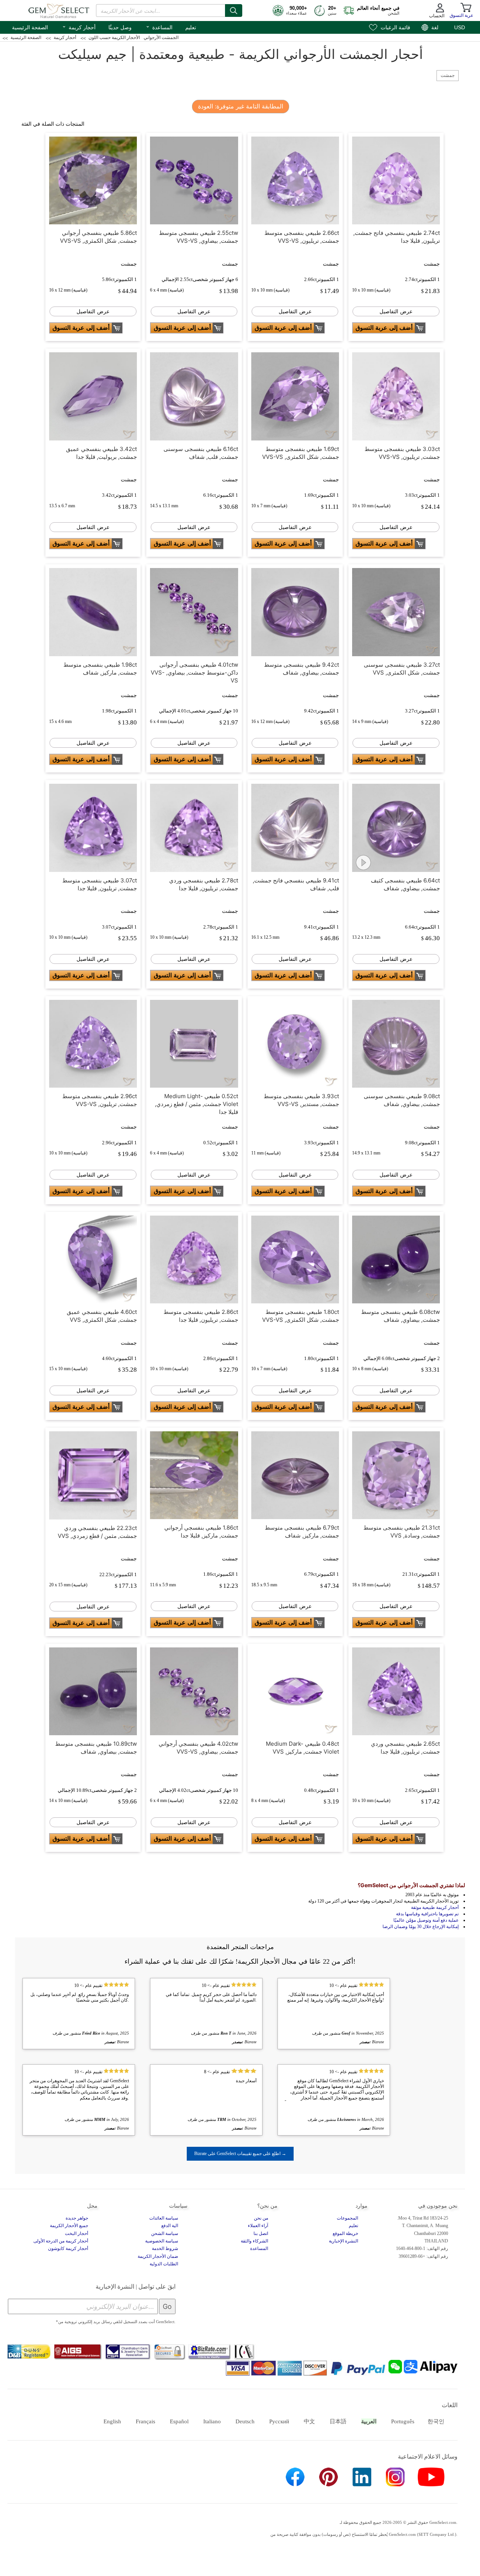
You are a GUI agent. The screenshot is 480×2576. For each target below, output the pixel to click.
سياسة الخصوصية (162, 2241)
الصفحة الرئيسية (30, 27)
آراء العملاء (258, 2226)
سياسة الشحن (165, 2233)
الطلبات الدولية (164, 2264)
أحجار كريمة (79, 27)
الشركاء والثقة (254, 2241)
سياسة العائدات (164, 2218)
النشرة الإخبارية (343, 2241)
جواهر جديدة (77, 2218)
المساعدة (159, 27)
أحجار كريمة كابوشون (68, 2248)
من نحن (261, 2218)
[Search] (234, 11)
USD (460, 27)
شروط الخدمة (165, 2248)
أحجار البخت (76, 2233)
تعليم (191, 27)
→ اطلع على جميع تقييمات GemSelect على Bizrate (240, 2154)
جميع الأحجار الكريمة (69, 2226)
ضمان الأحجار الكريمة (158, 2256)
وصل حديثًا (120, 27)
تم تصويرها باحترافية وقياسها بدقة (427, 1914)
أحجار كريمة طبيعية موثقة (435, 1907)
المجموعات (347, 2218)
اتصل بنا (261, 2233)
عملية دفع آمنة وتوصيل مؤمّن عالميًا (426, 1920)
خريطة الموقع (345, 2233)
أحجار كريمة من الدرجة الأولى (61, 2241)
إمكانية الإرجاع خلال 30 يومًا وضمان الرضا (421, 1927)
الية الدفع (170, 2226)
